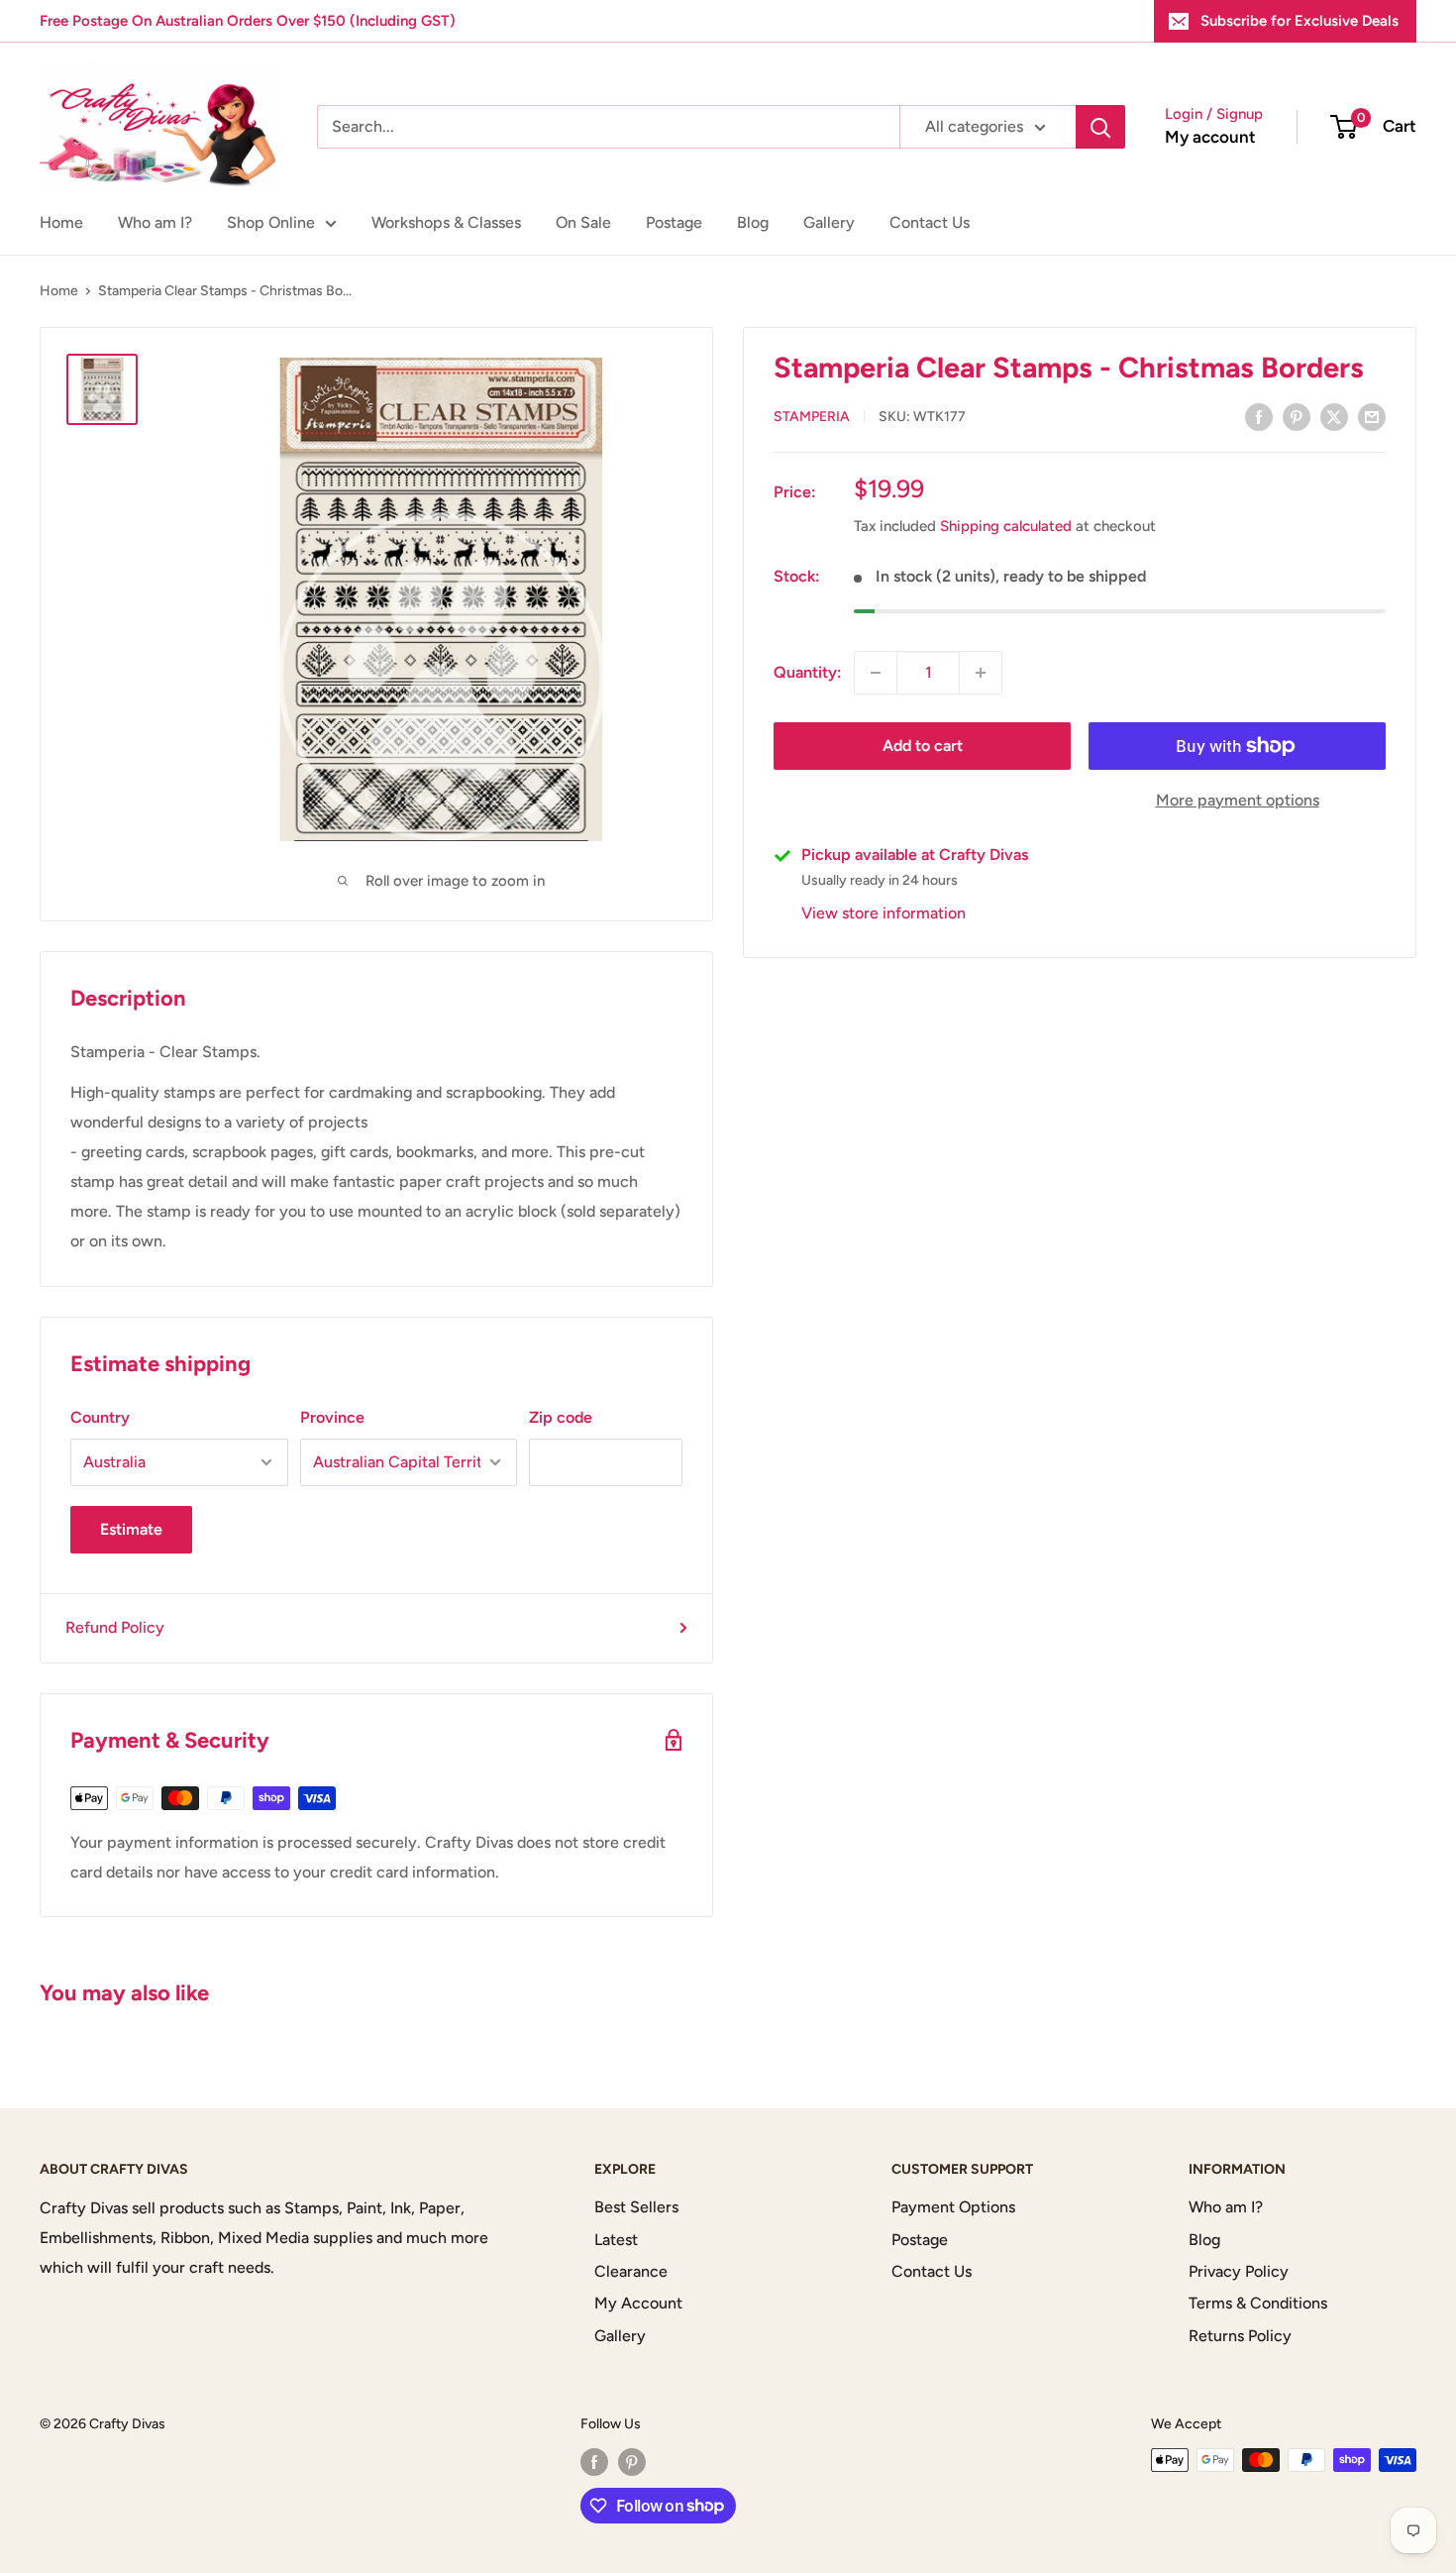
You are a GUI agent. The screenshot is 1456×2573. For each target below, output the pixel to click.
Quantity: (808, 672)
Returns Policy (1240, 2336)
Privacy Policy (1239, 2271)
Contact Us (930, 222)
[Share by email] (1372, 416)
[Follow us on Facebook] (594, 2462)
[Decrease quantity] (876, 673)
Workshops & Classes (446, 222)
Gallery (829, 222)
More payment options (1238, 800)
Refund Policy (115, 1627)
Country (100, 1417)
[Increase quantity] (981, 673)
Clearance (631, 2271)
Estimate (131, 1529)
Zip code (561, 1417)
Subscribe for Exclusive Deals (1300, 21)
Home (61, 222)
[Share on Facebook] (1259, 416)
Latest (616, 2240)
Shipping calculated (1006, 527)
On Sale (583, 222)
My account (1210, 137)
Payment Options (953, 2207)
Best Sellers (636, 2207)
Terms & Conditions (1258, 2303)
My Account (638, 2303)
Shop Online (271, 222)
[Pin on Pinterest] (1297, 416)
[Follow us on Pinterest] (632, 2462)
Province (332, 1417)
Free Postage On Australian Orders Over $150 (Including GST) (248, 21)
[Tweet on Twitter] (1334, 416)
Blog (753, 222)
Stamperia (812, 418)
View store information (884, 913)
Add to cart (923, 746)
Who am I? (155, 222)
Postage (674, 222)
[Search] (1100, 127)
